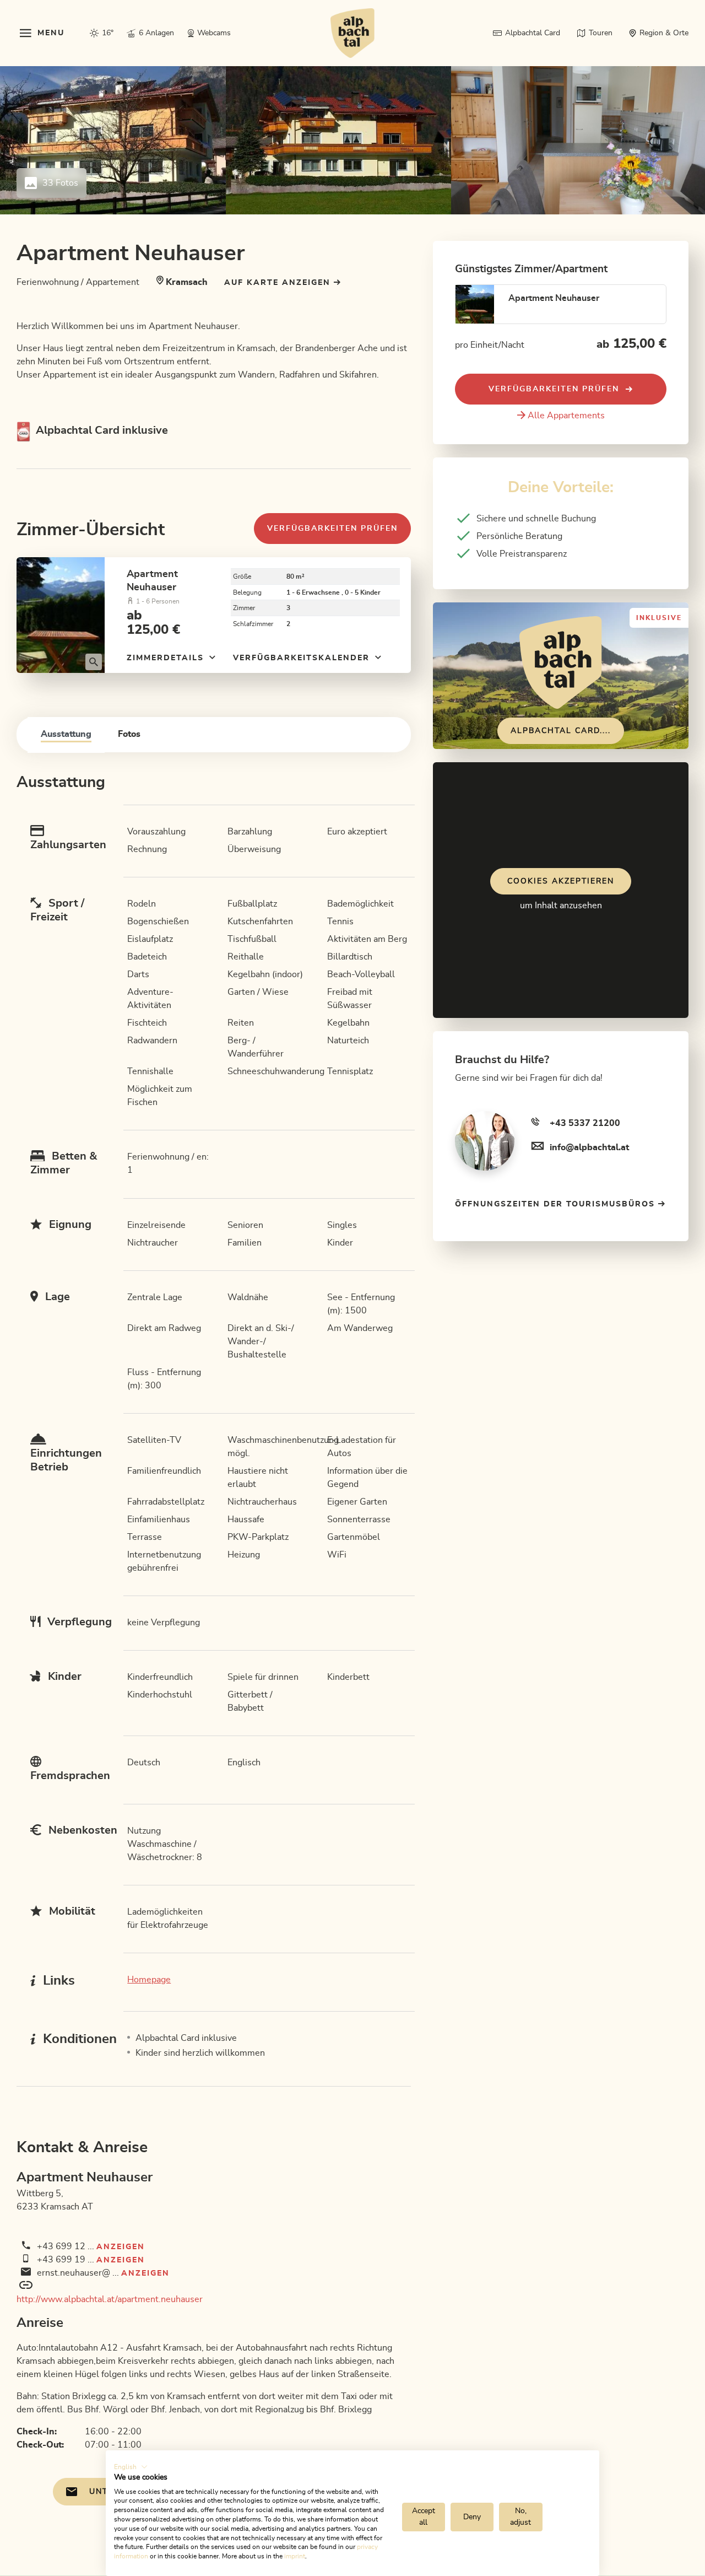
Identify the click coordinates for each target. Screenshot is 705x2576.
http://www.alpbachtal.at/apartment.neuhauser (110, 2299)
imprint (295, 2556)
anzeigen (121, 2247)
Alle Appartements (566, 416)
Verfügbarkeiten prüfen (332, 529)
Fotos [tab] (129, 734)
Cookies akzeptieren (561, 881)
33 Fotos (60, 183)
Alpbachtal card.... (561, 731)
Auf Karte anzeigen (279, 283)
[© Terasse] (61, 615)
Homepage (149, 1980)
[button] (131, 2467)
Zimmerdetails (167, 658)
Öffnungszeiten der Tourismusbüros (557, 1204)
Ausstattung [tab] (66, 734)
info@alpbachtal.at (589, 1147)
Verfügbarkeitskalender (303, 658)
